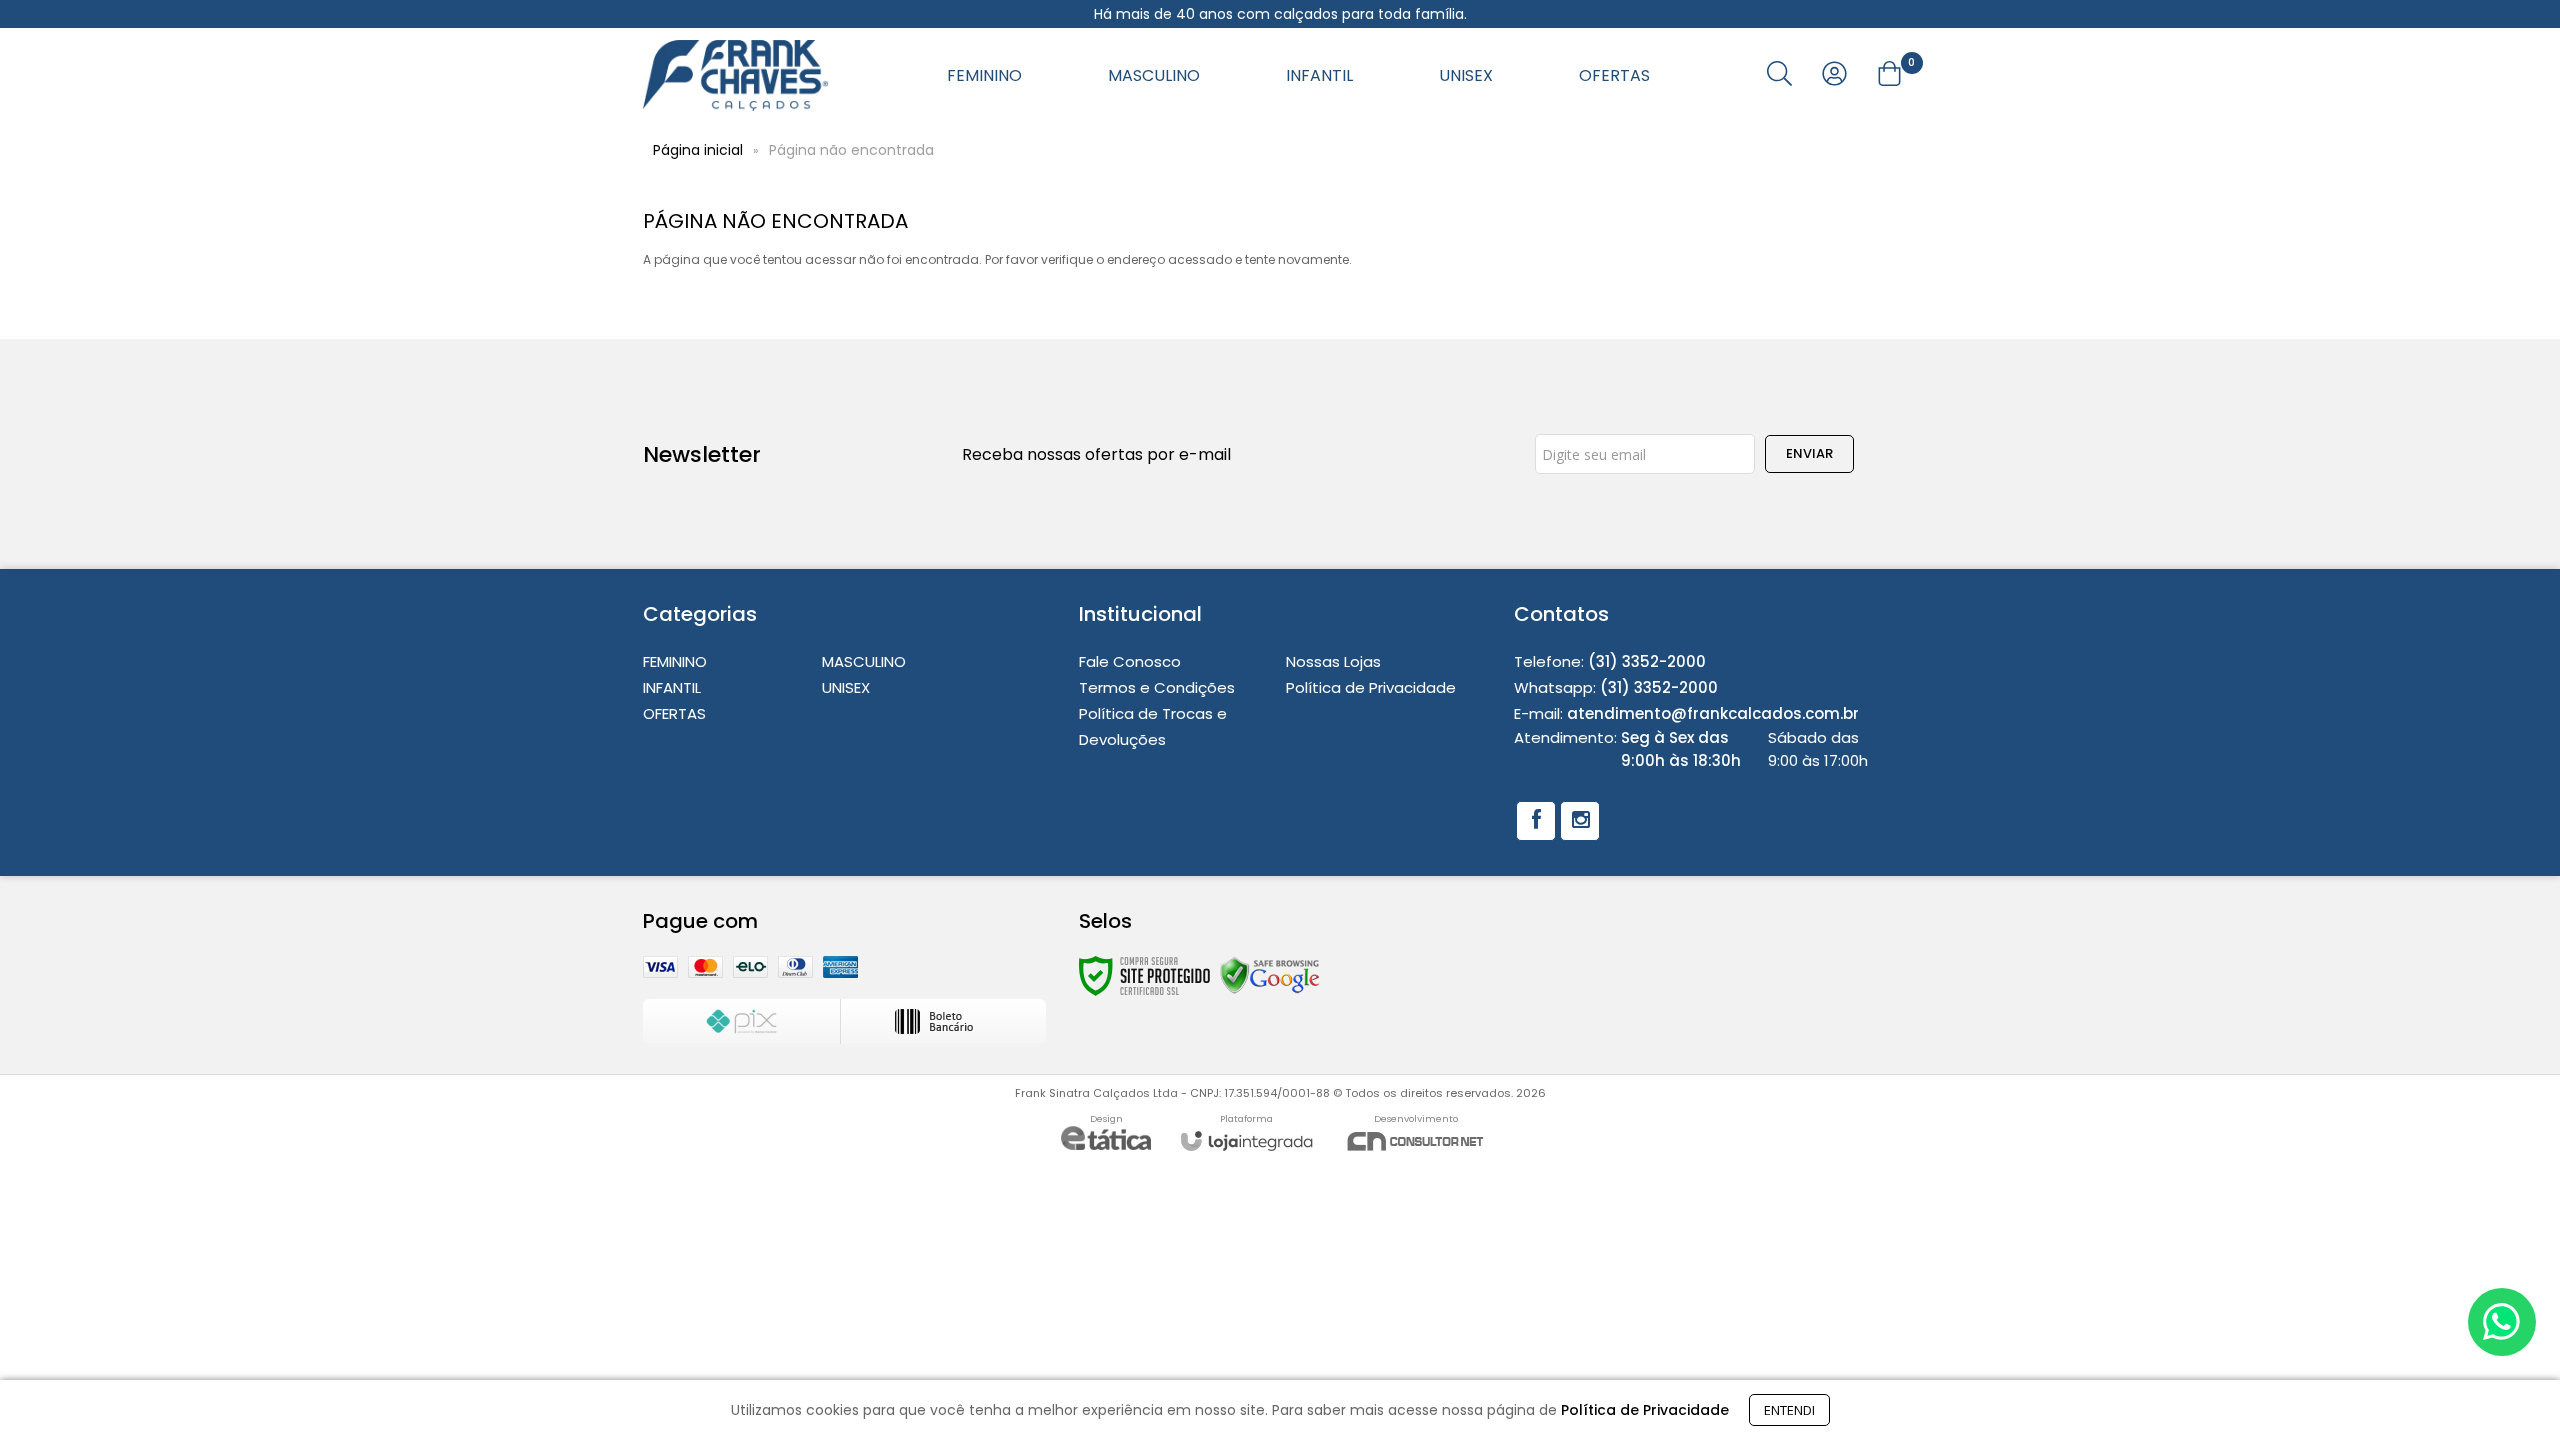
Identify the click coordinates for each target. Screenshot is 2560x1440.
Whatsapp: (1616, 687)
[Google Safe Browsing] (1270, 975)
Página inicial (698, 150)
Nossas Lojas (1333, 661)
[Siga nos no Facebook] (1536, 821)
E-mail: (1686, 713)
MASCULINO (864, 661)
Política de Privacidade (1371, 687)
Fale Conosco (1130, 661)
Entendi (1789, 1410)
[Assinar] (1809, 454)
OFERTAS (674, 713)
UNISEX (846, 687)
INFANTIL (672, 687)
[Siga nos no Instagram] (1580, 821)
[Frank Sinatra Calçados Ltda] (735, 75)
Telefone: (1610, 661)
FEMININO (675, 661)
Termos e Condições (1157, 687)
